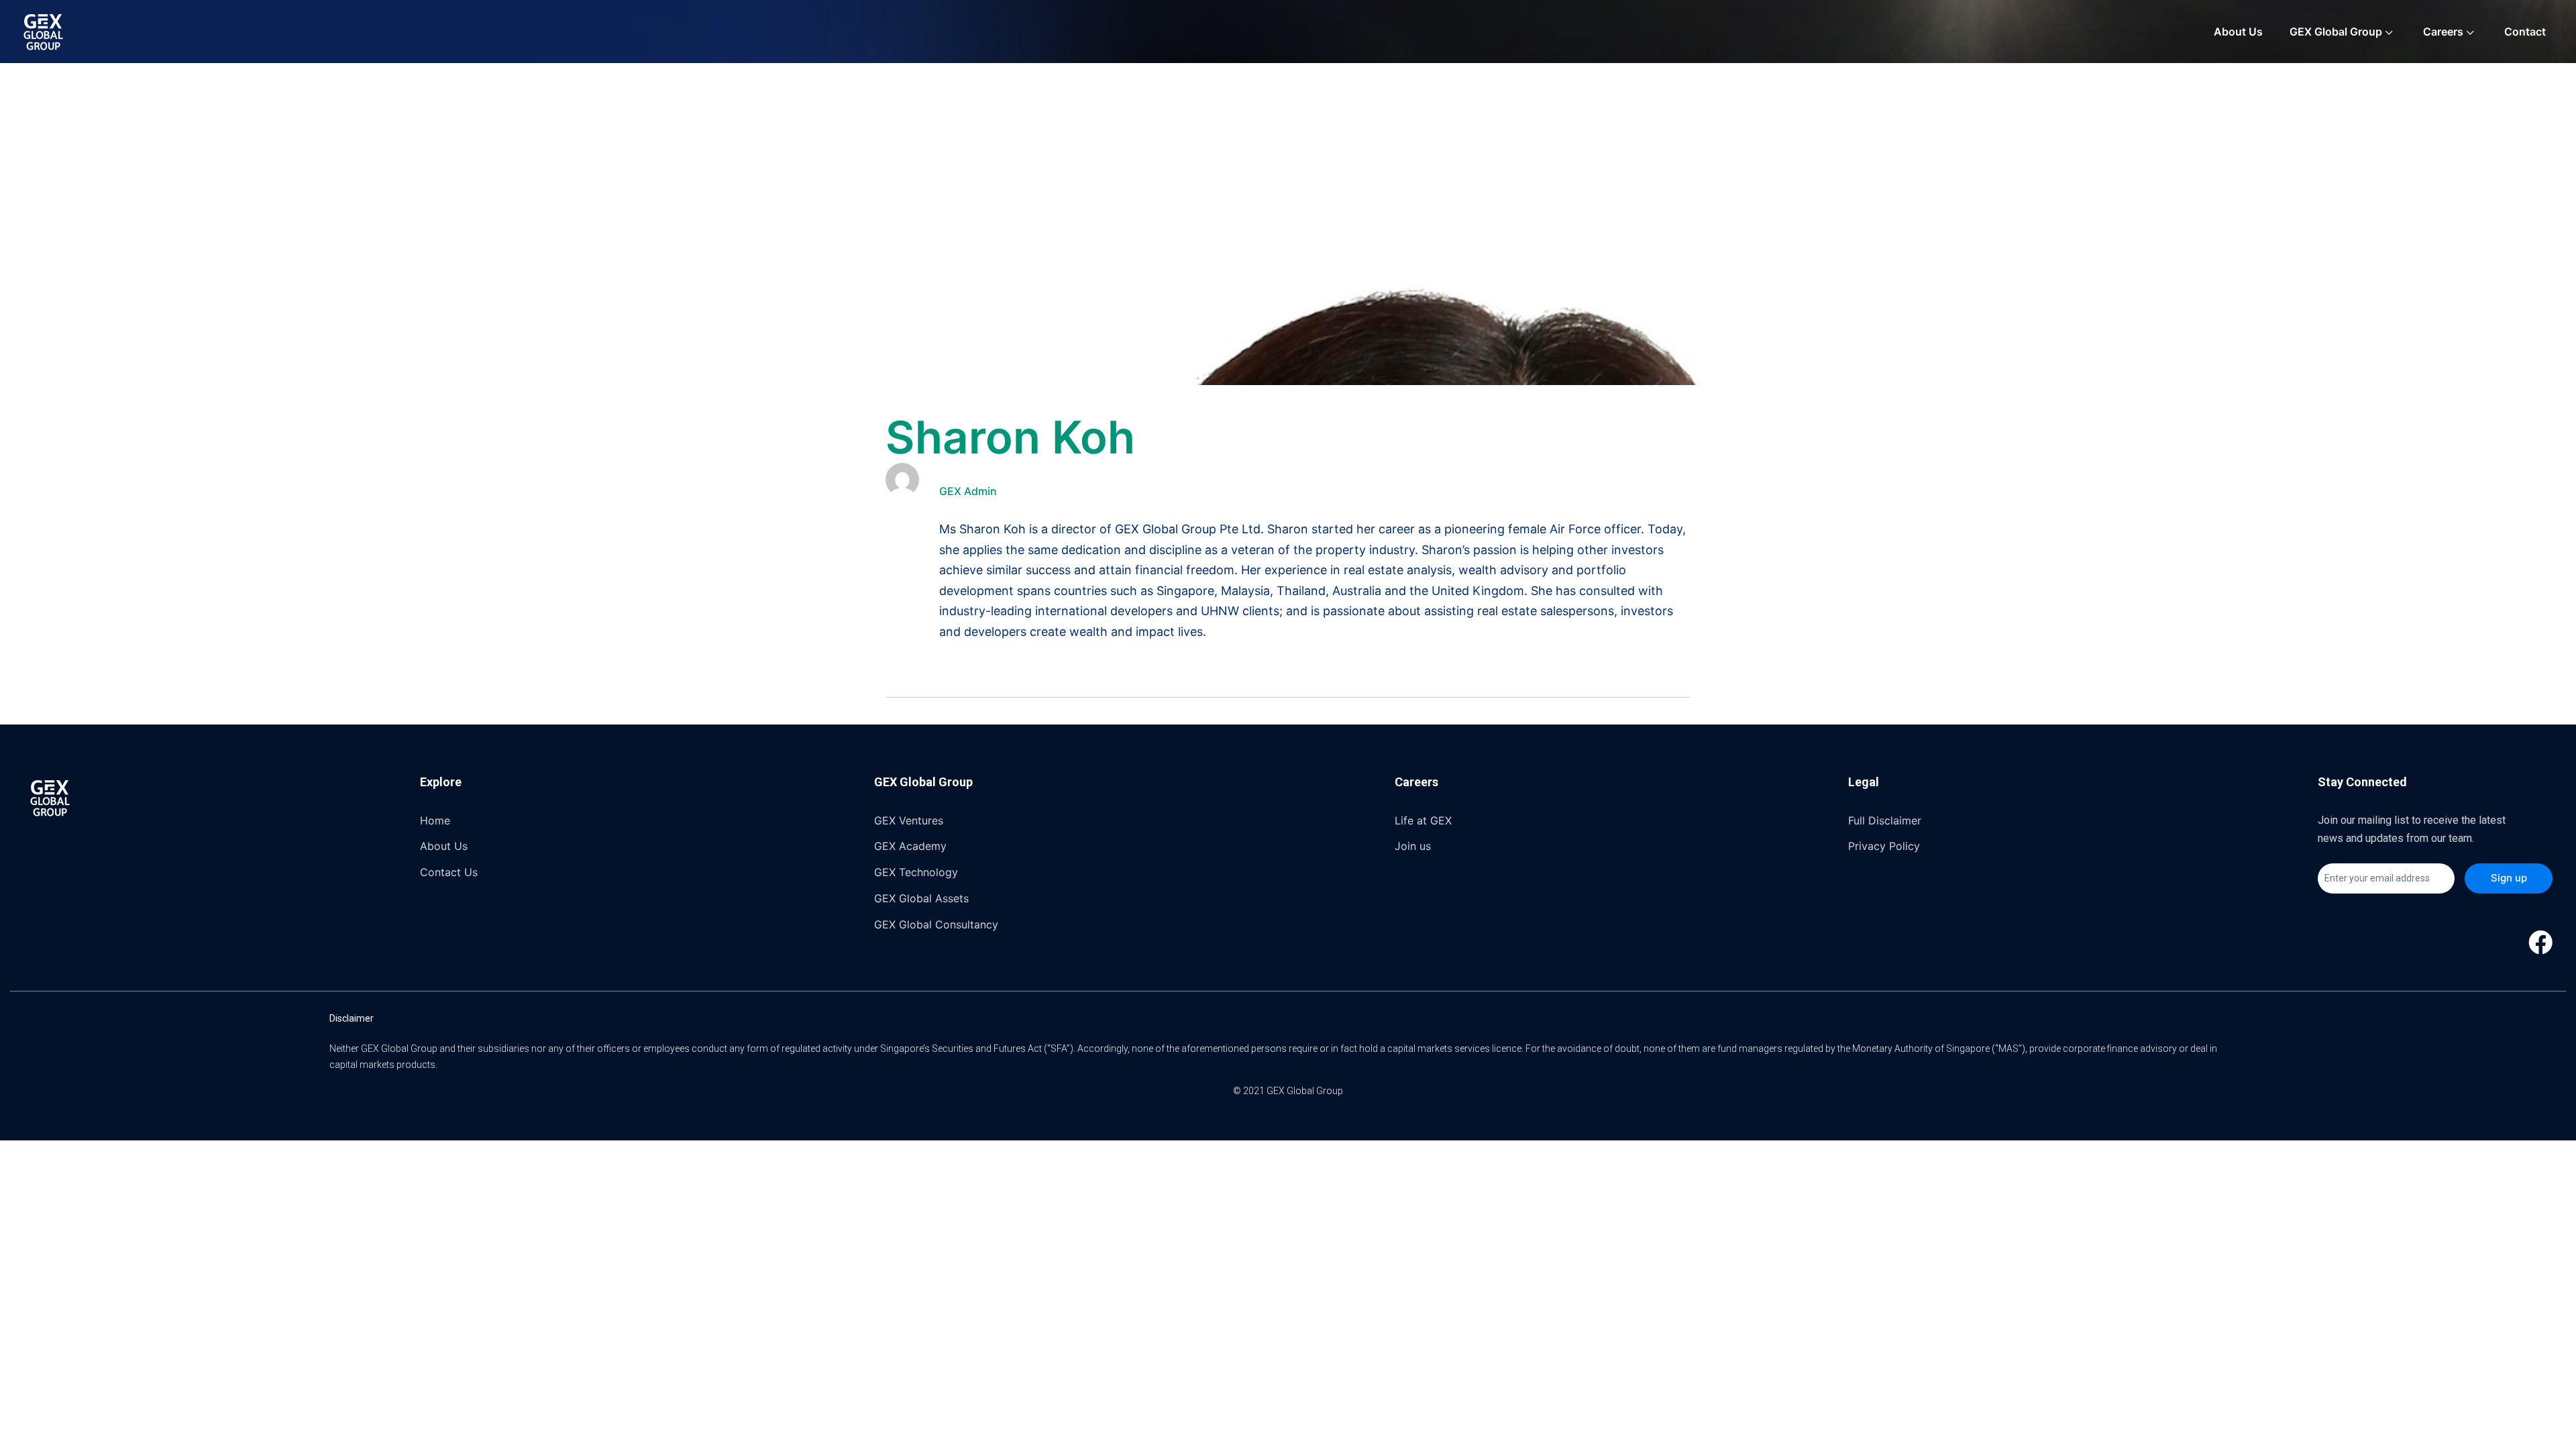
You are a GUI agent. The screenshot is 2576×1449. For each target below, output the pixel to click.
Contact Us (449, 872)
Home (435, 820)
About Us (2238, 32)
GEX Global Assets (921, 898)
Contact (2525, 32)
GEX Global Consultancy (936, 924)
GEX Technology (916, 872)
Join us (1413, 846)
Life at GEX (1423, 820)
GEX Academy (910, 846)
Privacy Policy (1884, 846)
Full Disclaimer (1885, 820)
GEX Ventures (909, 820)
